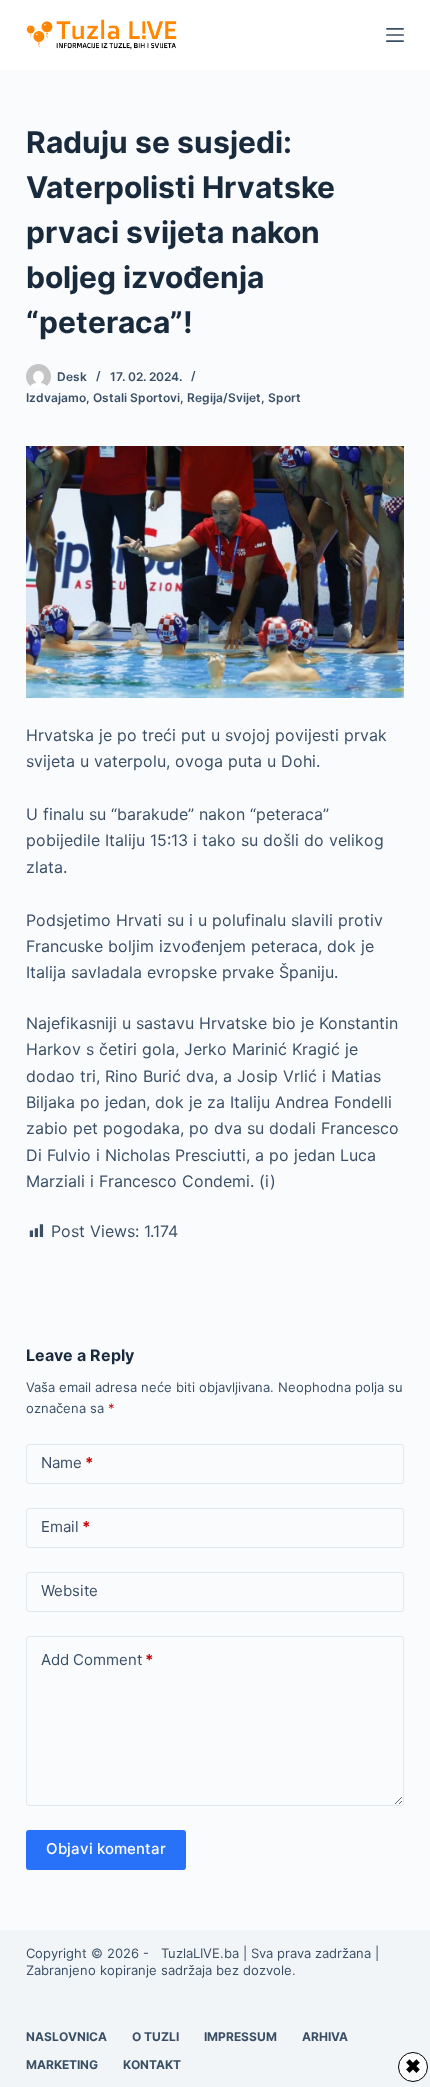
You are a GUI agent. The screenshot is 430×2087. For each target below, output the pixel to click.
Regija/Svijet (224, 397)
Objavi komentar (106, 1848)
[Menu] (395, 35)
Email (65, 1526)
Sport (284, 397)
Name (67, 1462)
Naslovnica (66, 2036)
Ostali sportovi (136, 397)
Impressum (240, 2036)
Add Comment (97, 1659)
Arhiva (325, 2036)
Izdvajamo (56, 397)
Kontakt (152, 2064)
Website (69, 1590)
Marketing (62, 2064)
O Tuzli (155, 2036)
